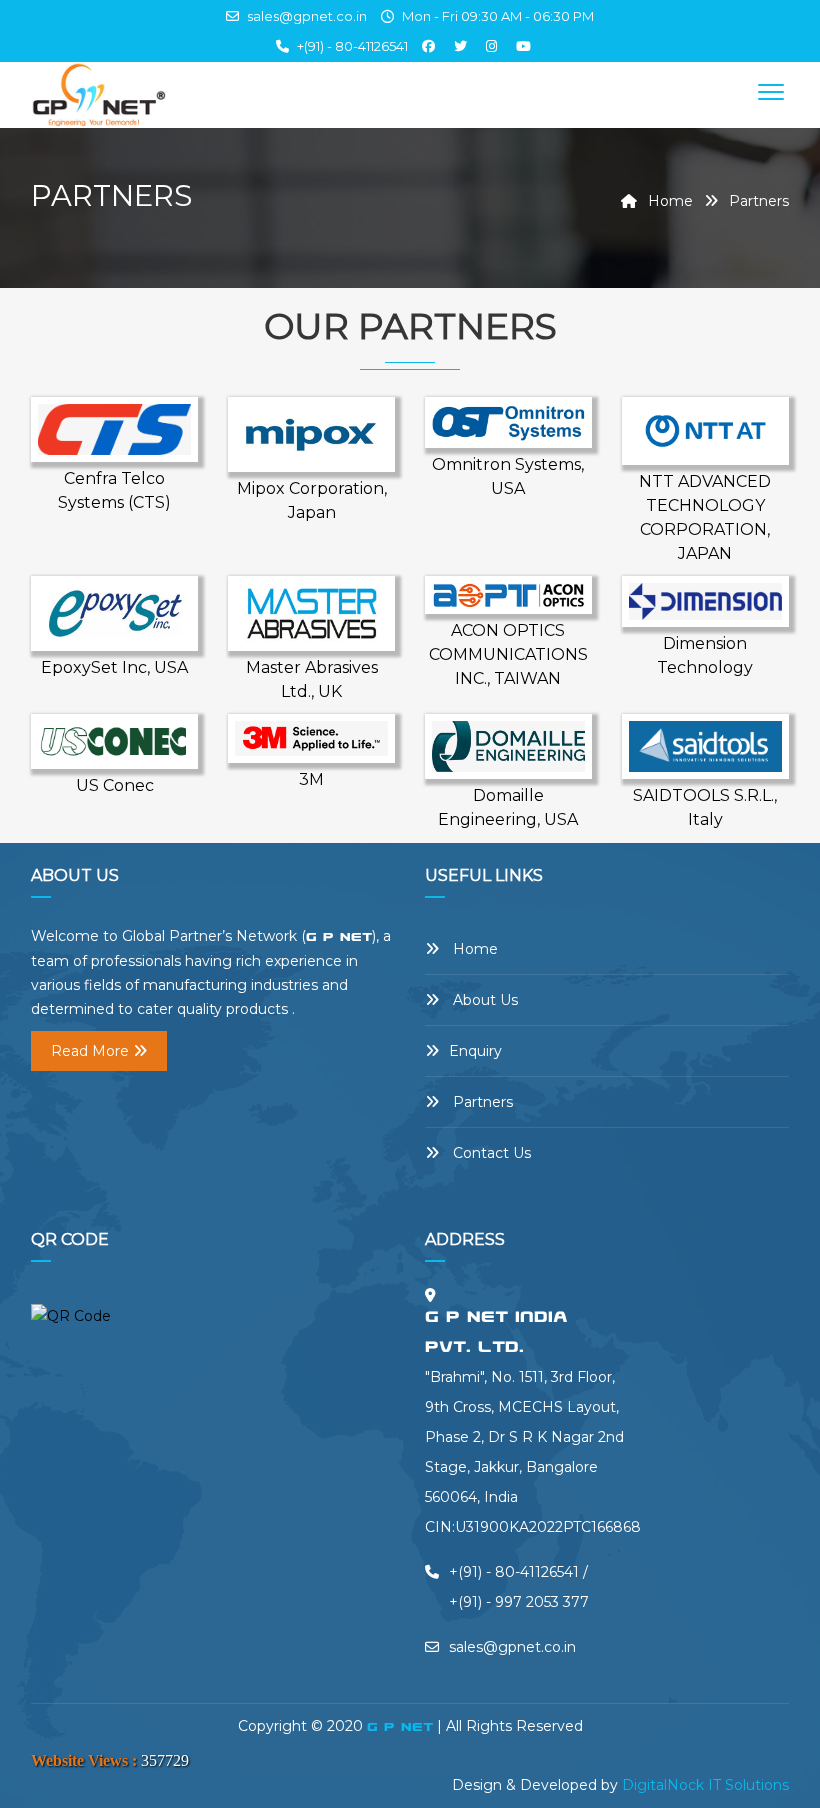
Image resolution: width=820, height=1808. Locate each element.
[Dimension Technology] (705, 600)
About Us (483, 1000)
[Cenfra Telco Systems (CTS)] (114, 428)
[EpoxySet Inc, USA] (114, 612)
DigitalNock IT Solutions (705, 1785)
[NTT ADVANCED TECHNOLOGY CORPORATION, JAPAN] (705, 430)
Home (668, 201)
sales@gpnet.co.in (305, 16)
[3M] (311, 737)
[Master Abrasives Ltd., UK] (311, 612)
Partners (481, 1102)
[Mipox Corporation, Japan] (311, 433)
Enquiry (475, 1051)
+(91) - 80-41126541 (352, 46)
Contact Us (490, 1153)
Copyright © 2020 (302, 1726)
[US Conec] (114, 740)
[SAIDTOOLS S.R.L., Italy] (705, 745)
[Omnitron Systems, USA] (508, 421)
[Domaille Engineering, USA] (508, 745)
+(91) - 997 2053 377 (519, 1602)
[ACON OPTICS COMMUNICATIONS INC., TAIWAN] (508, 594)
